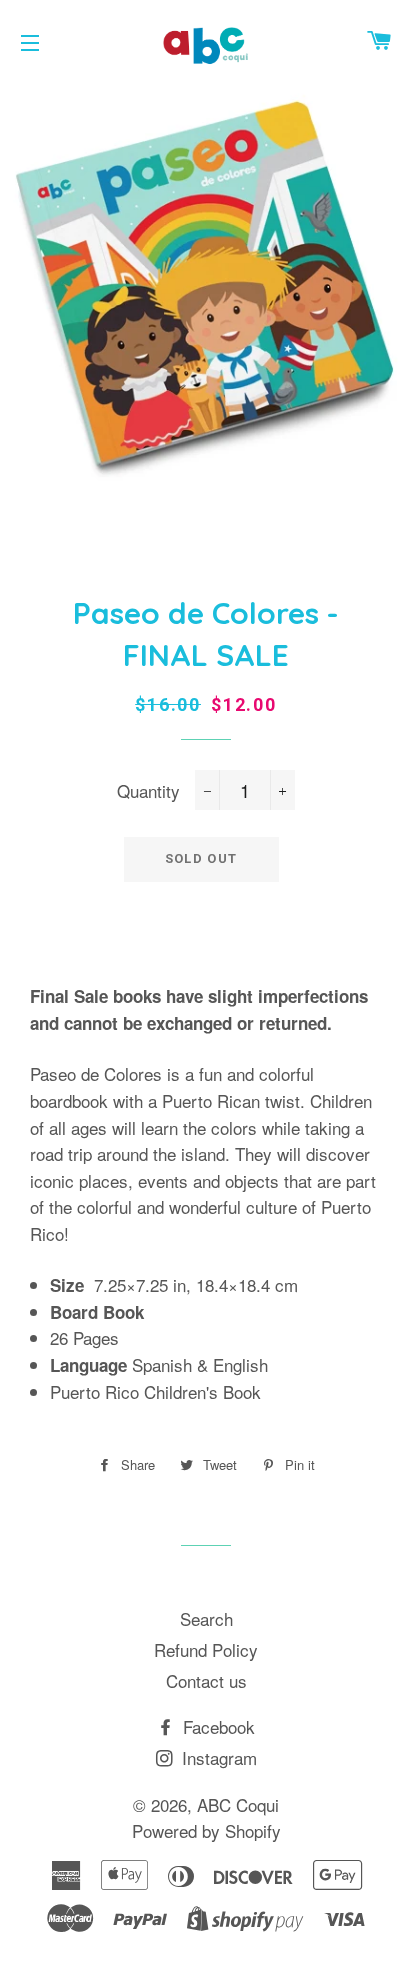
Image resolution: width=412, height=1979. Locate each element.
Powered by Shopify (206, 1830)
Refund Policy (206, 1649)
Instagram (217, 1757)
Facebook (216, 1726)
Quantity (148, 790)
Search (206, 1618)
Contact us (206, 1680)
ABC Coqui (238, 1804)
